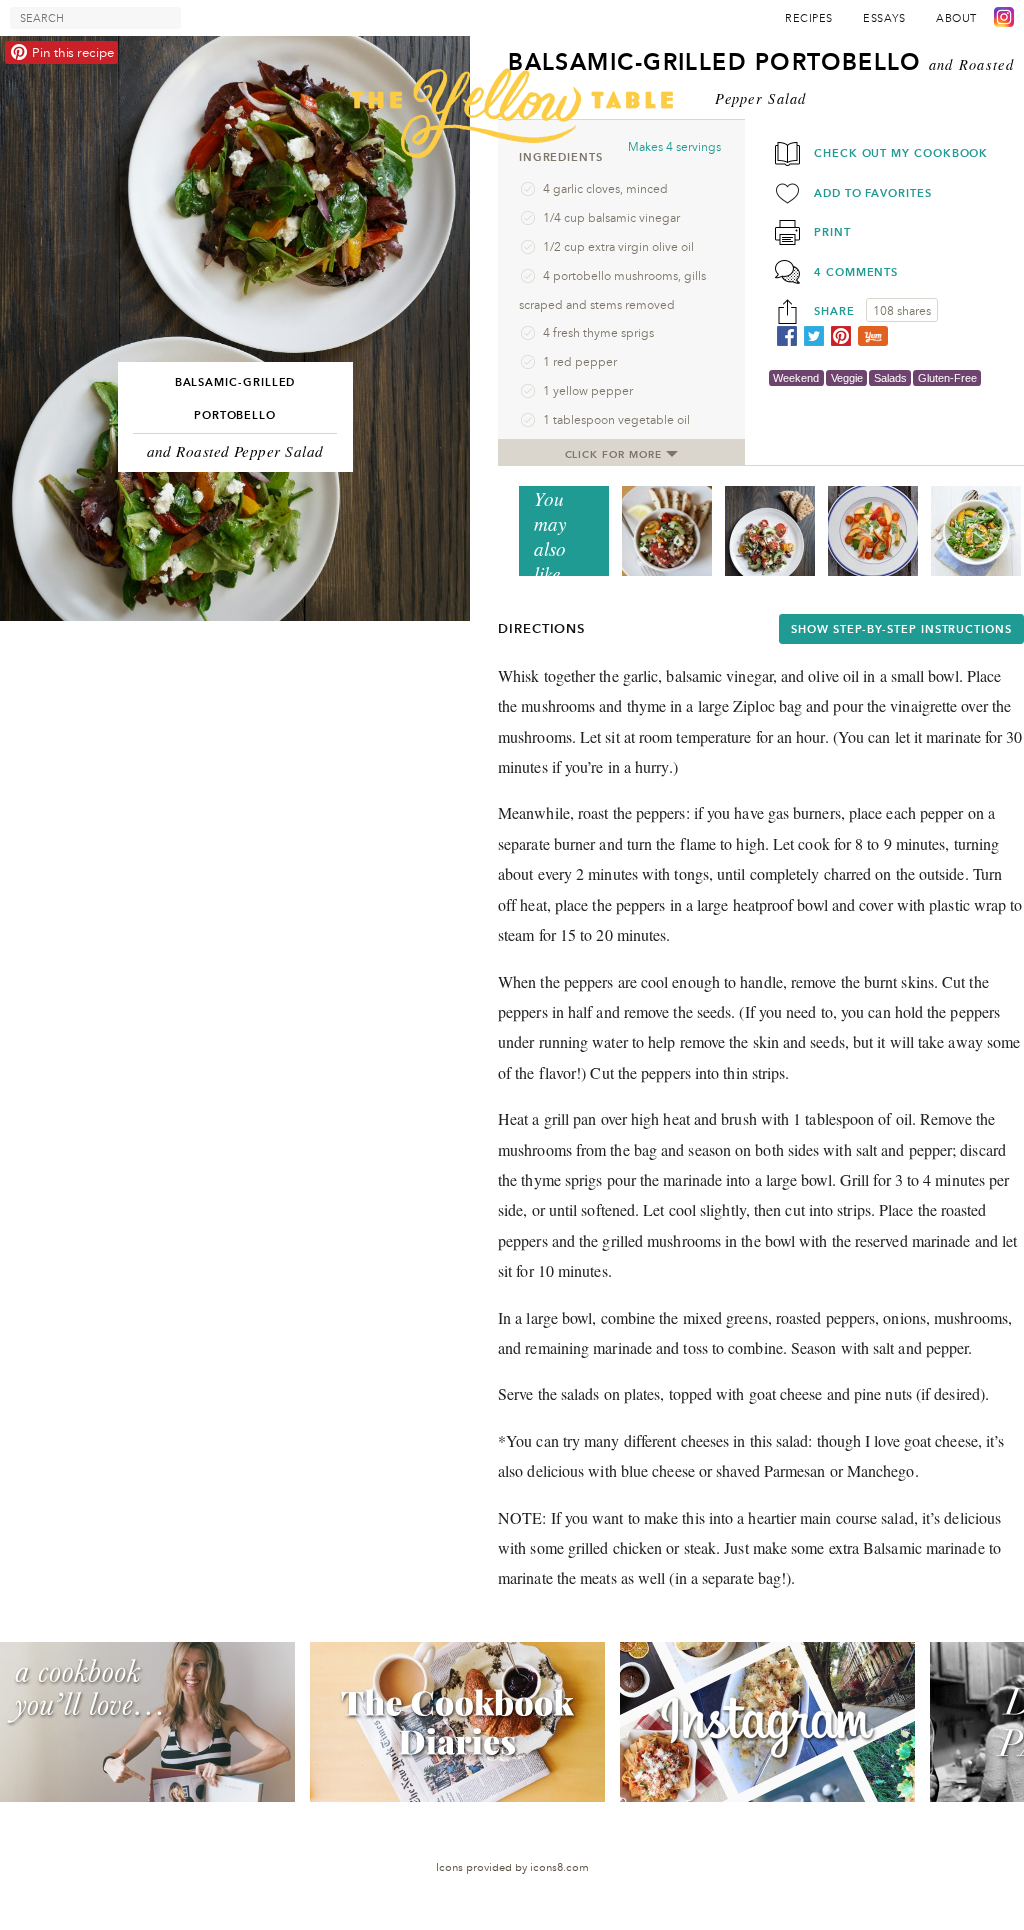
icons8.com (559, 1867)
